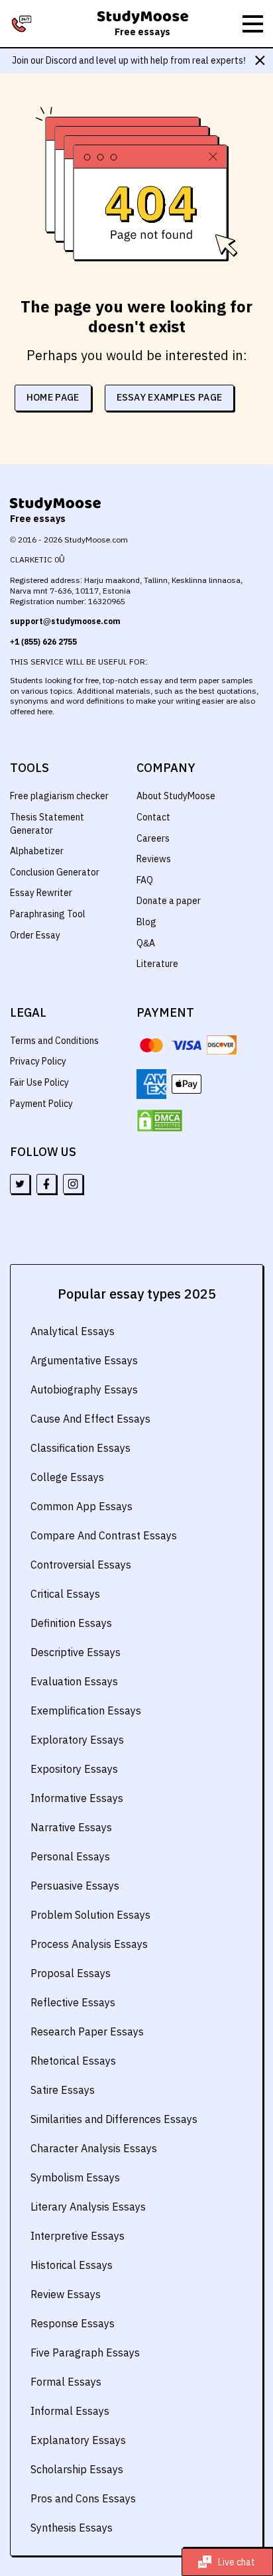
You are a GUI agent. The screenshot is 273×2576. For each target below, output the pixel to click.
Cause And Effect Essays (90, 1419)
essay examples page (170, 397)
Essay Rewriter (41, 893)
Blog (146, 922)
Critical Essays (65, 1594)
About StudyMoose (176, 796)
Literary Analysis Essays (88, 2207)
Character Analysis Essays (94, 2148)
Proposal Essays (71, 1973)
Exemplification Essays (86, 1710)
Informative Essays (77, 1798)
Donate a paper (169, 901)
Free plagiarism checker (59, 796)
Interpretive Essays (78, 2236)
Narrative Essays (71, 1827)
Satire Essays (63, 2090)
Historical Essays (72, 2265)
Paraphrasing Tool (48, 914)
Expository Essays (74, 1769)
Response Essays (73, 2323)
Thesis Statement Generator (47, 824)
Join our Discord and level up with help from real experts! (129, 60)
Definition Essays (71, 1623)
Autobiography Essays (84, 1389)
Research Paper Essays (87, 2031)
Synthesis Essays (72, 2528)
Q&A (146, 943)
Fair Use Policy (39, 1082)
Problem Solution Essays (90, 1915)
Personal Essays (70, 1856)
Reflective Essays (73, 2002)
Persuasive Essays (75, 1886)
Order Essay (35, 935)
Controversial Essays (81, 1565)
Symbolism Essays (75, 2177)
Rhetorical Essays (73, 2061)
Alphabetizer (37, 851)
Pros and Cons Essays (83, 2498)
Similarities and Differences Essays (114, 2119)
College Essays (67, 1477)
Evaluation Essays (74, 1681)
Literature (157, 964)
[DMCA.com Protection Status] (160, 1121)
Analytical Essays (73, 1331)
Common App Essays (82, 1506)
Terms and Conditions (54, 1041)
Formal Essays (66, 2382)
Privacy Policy (38, 1061)
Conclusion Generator (55, 872)
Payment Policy (41, 1104)
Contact (153, 817)
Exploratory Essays (77, 1740)
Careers (153, 838)
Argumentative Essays (84, 1360)
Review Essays (66, 2294)
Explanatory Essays (78, 2440)
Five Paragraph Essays (85, 2352)
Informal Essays (70, 2411)
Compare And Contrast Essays (104, 1535)
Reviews (154, 859)
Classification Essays (81, 1448)
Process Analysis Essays (89, 1944)
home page (53, 397)
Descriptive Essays (76, 1652)
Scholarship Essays (77, 2469)
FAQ (145, 880)
